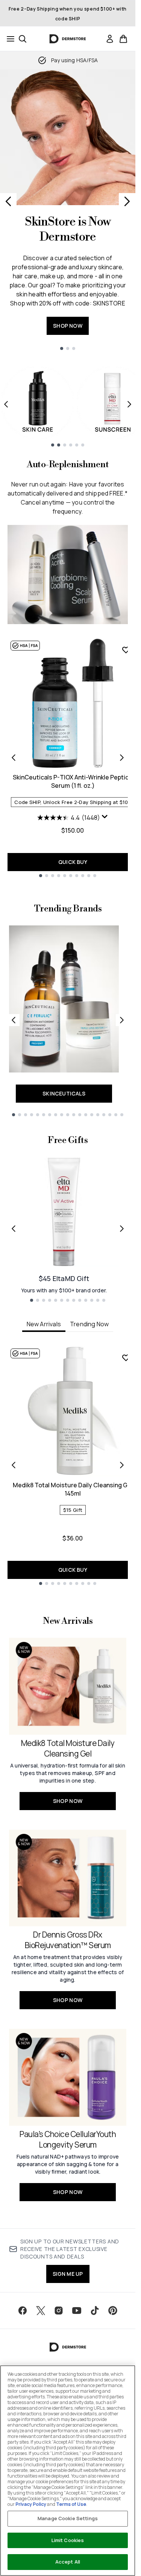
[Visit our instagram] (59, 2311)
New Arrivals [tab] (44, 1324)
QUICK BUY (73, 862)
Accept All (68, 2562)
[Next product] (122, 758)
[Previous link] (14, 1020)
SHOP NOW (68, 326)
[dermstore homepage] (68, 39)
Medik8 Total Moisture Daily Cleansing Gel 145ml (73, 1489)
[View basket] (123, 39)
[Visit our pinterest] (113, 2311)
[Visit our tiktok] (95, 2311)
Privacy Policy (31, 2504)
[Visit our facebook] (23, 2311)
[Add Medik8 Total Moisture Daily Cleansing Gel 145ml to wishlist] (126, 1358)
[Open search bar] (23, 39)
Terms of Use (71, 2504)
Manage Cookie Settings (68, 2518)
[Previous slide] (8, 201)
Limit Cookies (68, 2540)
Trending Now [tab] (89, 1324)
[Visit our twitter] (41, 2311)
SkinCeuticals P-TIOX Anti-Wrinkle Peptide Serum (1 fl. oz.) (73, 781)
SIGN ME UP (68, 2274)
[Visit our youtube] (77, 2311)
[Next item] (129, 404)
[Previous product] (14, 758)
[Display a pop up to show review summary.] (105, 817)
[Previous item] (6, 404)
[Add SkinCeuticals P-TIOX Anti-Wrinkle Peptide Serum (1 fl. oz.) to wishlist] (126, 650)
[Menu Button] (8, 39)
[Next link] (122, 1020)
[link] (110, 39)
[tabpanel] (68, 1465)
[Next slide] (127, 201)
